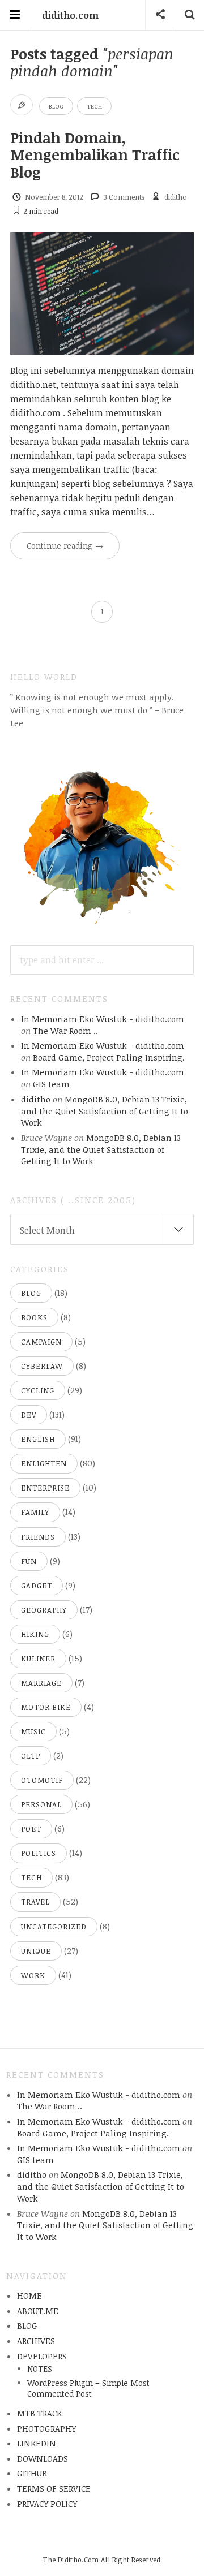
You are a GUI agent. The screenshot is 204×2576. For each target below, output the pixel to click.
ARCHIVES (36, 2341)
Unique (36, 1951)
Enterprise (45, 1488)
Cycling (38, 1390)
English (38, 1439)
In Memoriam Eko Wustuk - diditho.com (103, 1019)
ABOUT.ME (38, 2311)
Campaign (41, 1342)
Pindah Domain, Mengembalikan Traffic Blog (95, 154)
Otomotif (42, 1780)
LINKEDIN (37, 2443)
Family (35, 1512)
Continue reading (65, 546)
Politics (39, 1853)
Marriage (41, 1683)
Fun (29, 1561)
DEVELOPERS (42, 2356)
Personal (41, 1804)
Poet (31, 1829)
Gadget (37, 1586)
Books (34, 1317)
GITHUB (32, 2473)
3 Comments (124, 197)
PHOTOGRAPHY (46, 2428)
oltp (31, 1756)
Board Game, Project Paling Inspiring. (109, 1057)
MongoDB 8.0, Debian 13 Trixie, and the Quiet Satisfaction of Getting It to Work (105, 1111)
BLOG (27, 2325)
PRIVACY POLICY (47, 2504)
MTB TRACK (39, 2413)
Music (33, 1731)
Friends (38, 1537)
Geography (44, 1610)
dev (29, 1415)
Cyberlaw (42, 1366)
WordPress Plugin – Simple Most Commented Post (88, 2388)
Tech (94, 106)
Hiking (35, 1634)
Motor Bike (46, 1707)
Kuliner (38, 1659)
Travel (35, 1902)
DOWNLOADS (42, 2458)
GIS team (51, 1084)
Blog (56, 106)
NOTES (40, 2369)
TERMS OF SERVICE (54, 2488)
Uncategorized (54, 1927)
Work (33, 1975)
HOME (29, 2295)
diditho (176, 197)
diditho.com (70, 15)
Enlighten (44, 1463)
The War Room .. (65, 1031)
